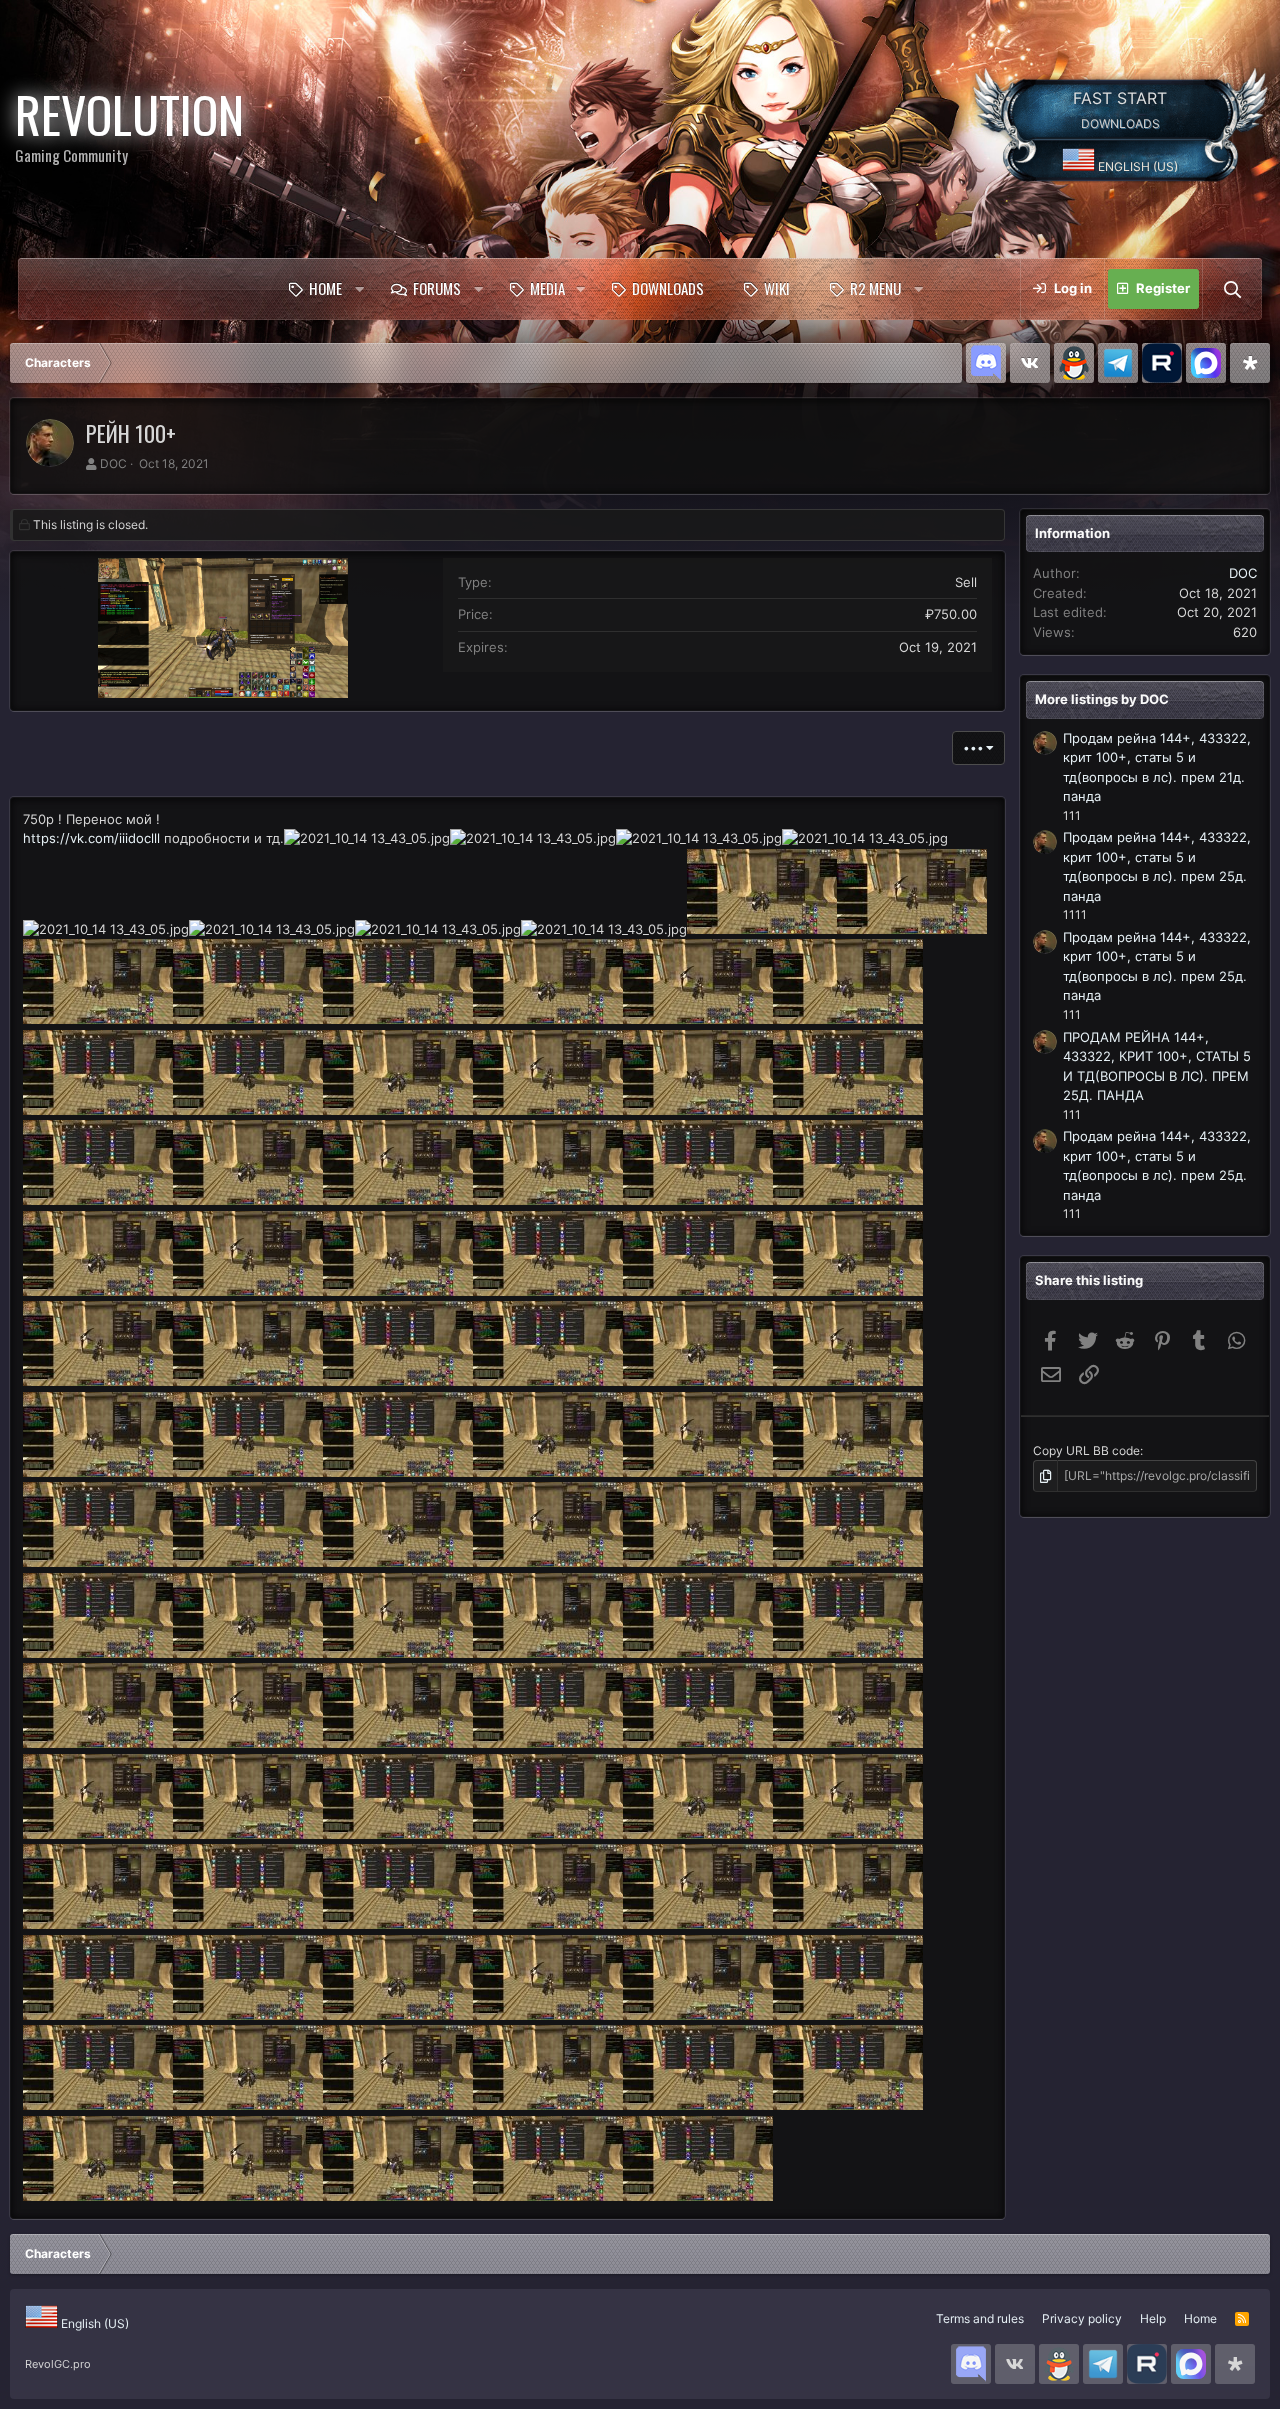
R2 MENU (875, 288)
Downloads (668, 288)
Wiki (777, 288)
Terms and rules (980, 2318)
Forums (437, 288)
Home (325, 288)
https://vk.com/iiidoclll (91, 838)
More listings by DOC (1102, 699)
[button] (359, 289)
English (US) (1136, 166)
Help (1153, 2318)
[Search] (1232, 289)
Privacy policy (1082, 2318)
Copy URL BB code (1086, 1450)
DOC (113, 463)
